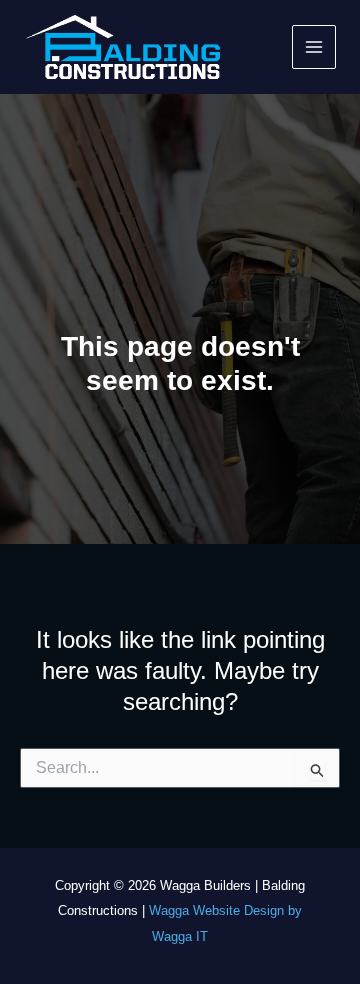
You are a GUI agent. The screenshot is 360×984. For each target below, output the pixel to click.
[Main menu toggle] (314, 47)
